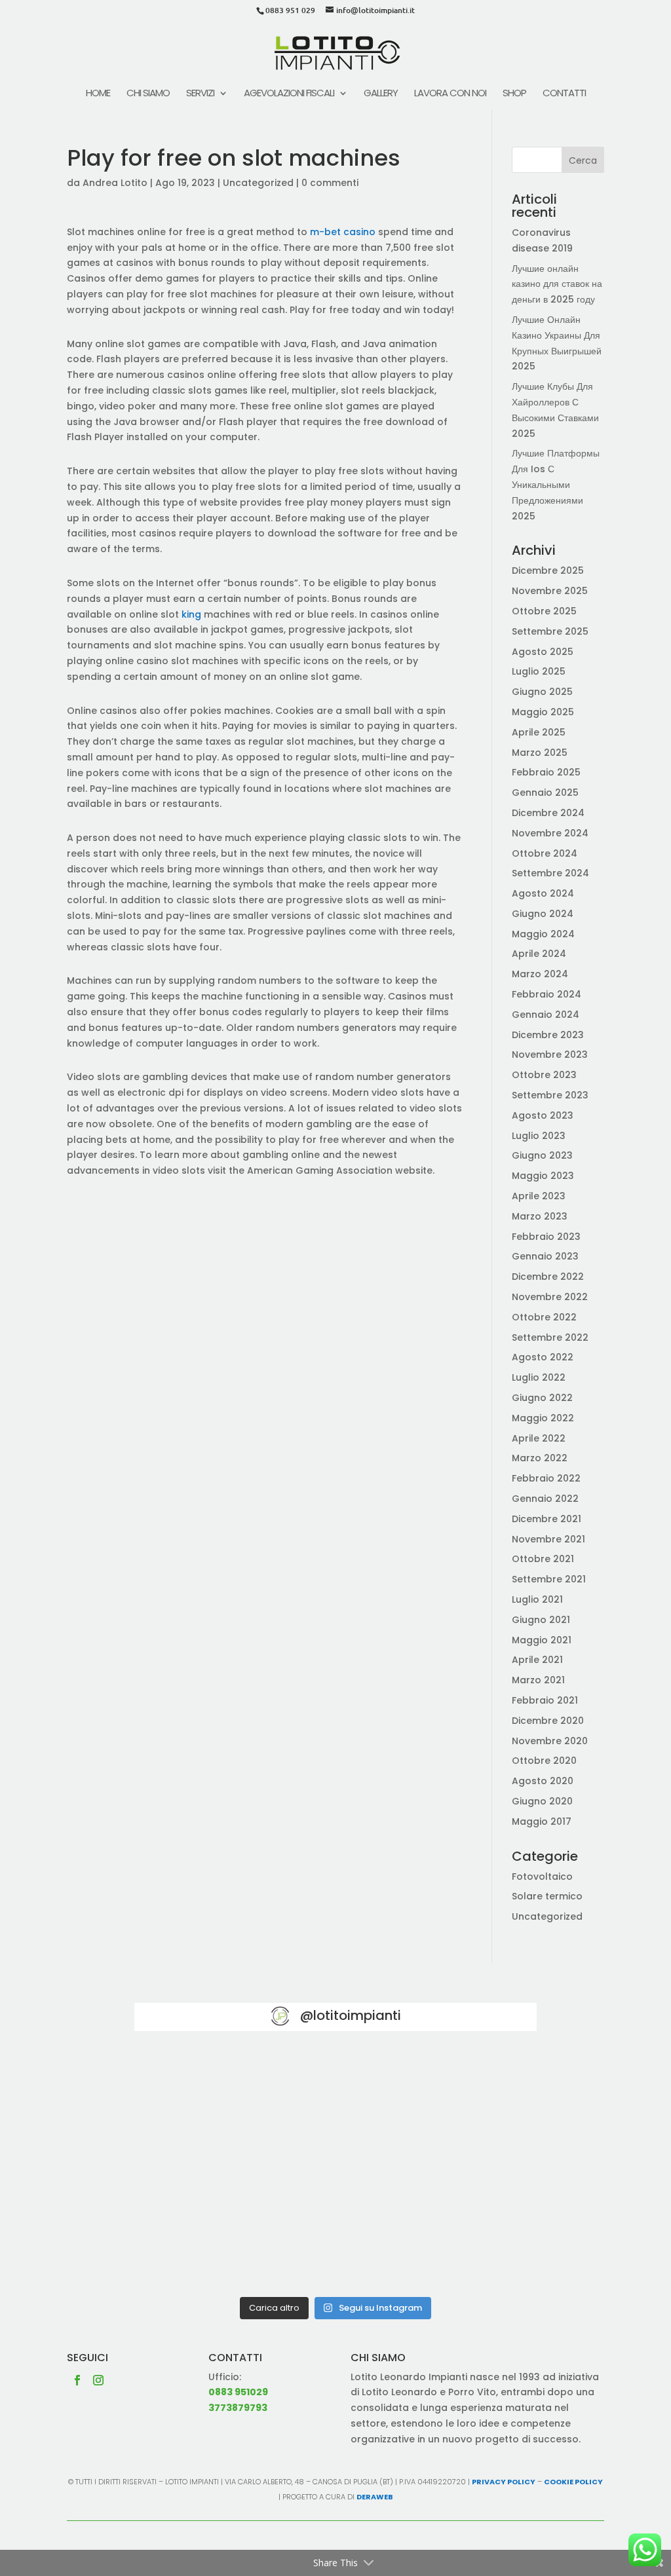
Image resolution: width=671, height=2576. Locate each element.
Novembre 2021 (548, 1539)
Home (98, 94)
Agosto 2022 (543, 1357)
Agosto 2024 (543, 893)
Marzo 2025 (540, 753)
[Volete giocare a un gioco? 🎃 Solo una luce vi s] (199, 2091)
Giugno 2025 (542, 692)
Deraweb (375, 2497)
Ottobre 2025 (544, 611)
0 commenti (330, 183)
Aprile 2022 (539, 1438)
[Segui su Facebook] (77, 2380)
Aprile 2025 (539, 732)
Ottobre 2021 (543, 1559)
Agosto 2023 (543, 1115)
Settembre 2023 (550, 1095)
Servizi (200, 94)
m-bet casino (343, 232)
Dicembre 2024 (548, 813)
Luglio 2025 (539, 671)
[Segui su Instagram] (98, 2380)
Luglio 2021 (537, 1599)
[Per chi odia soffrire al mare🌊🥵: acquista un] (472, 2170)
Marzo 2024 (540, 974)
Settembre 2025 (550, 631)
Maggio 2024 (543, 934)
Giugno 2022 (542, 1398)
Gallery (381, 94)
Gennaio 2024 (546, 1015)
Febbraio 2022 (546, 1478)
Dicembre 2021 (546, 1519)
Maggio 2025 (543, 712)
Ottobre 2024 (545, 853)
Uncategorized (258, 183)
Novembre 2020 (550, 1741)
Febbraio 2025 (546, 772)
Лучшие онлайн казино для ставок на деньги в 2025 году (557, 284)
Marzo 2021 (538, 1680)
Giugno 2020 (542, 1801)
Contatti (564, 94)
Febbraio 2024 (546, 994)
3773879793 (238, 2408)
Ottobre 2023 (544, 1075)
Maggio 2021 (542, 1640)
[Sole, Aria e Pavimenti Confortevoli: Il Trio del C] (472, 2091)
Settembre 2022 (550, 1337)
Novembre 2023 (550, 1055)
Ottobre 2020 (544, 1761)
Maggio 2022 (543, 1418)
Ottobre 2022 (544, 1317)
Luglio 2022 (539, 1377)
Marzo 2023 (540, 1216)
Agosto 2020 (543, 1781)
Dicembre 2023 (548, 1035)
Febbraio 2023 (546, 1237)
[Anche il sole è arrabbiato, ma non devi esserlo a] (472, 2249)
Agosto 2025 (543, 652)
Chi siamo (148, 94)
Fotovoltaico (542, 1876)
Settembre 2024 (550, 873)
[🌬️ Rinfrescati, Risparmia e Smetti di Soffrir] (199, 2249)
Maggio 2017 (542, 1821)
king (191, 614)
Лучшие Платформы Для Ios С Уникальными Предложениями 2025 (556, 484)
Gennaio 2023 (545, 1256)
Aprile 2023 (539, 1196)
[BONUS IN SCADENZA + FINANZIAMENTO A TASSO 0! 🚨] (335, 2091)
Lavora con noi (450, 94)
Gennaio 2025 (545, 793)
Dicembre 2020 (548, 1721)
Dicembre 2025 (548, 570)
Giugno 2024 (543, 914)
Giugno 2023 (542, 1155)
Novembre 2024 (550, 833)
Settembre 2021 (549, 1579)
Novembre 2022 (550, 1297)
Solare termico (547, 1896)
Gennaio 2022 (545, 1499)
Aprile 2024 (539, 954)
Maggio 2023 (543, 1176)
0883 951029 (238, 2392)
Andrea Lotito (115, 183)
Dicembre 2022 (548, 1277)
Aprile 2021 (537, 1660)
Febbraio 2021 (545, 1700)
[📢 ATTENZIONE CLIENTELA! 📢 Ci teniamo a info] (335, 2170)
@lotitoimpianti (351, 2015)
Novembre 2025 (550, 591)
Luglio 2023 (539, 1136)
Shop (514, 94)
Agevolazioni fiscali (289, 94)
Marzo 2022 (540, 1458)
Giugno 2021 (541, 1620)
